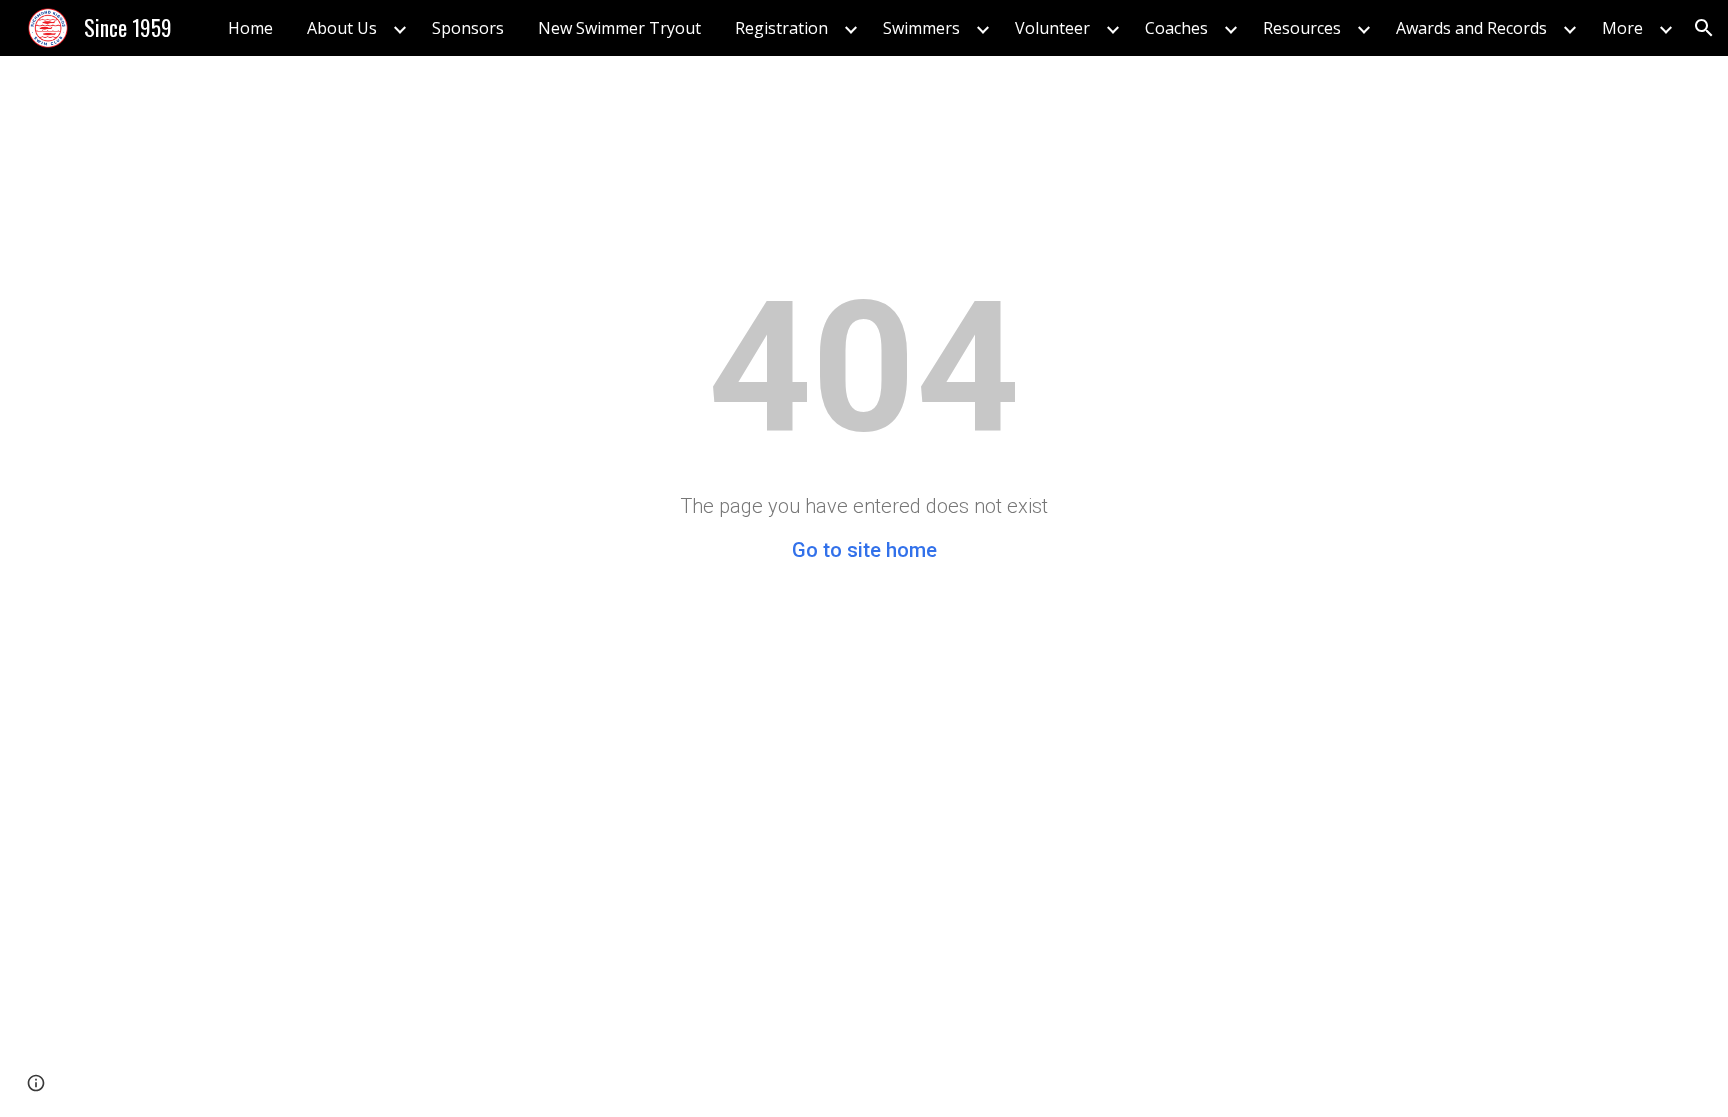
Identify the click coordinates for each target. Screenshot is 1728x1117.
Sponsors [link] (468, 28)
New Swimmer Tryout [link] (619, 28)
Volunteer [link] (1052, 28)
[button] (1704, 28)
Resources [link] (1302, 28)
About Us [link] (342, 28)
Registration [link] (781, 28)
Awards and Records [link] (1471, 28)
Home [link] (250, 28)
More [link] (1622, 28)
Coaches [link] (1176, 28)
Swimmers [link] (921, 28)
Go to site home (864, 550)
